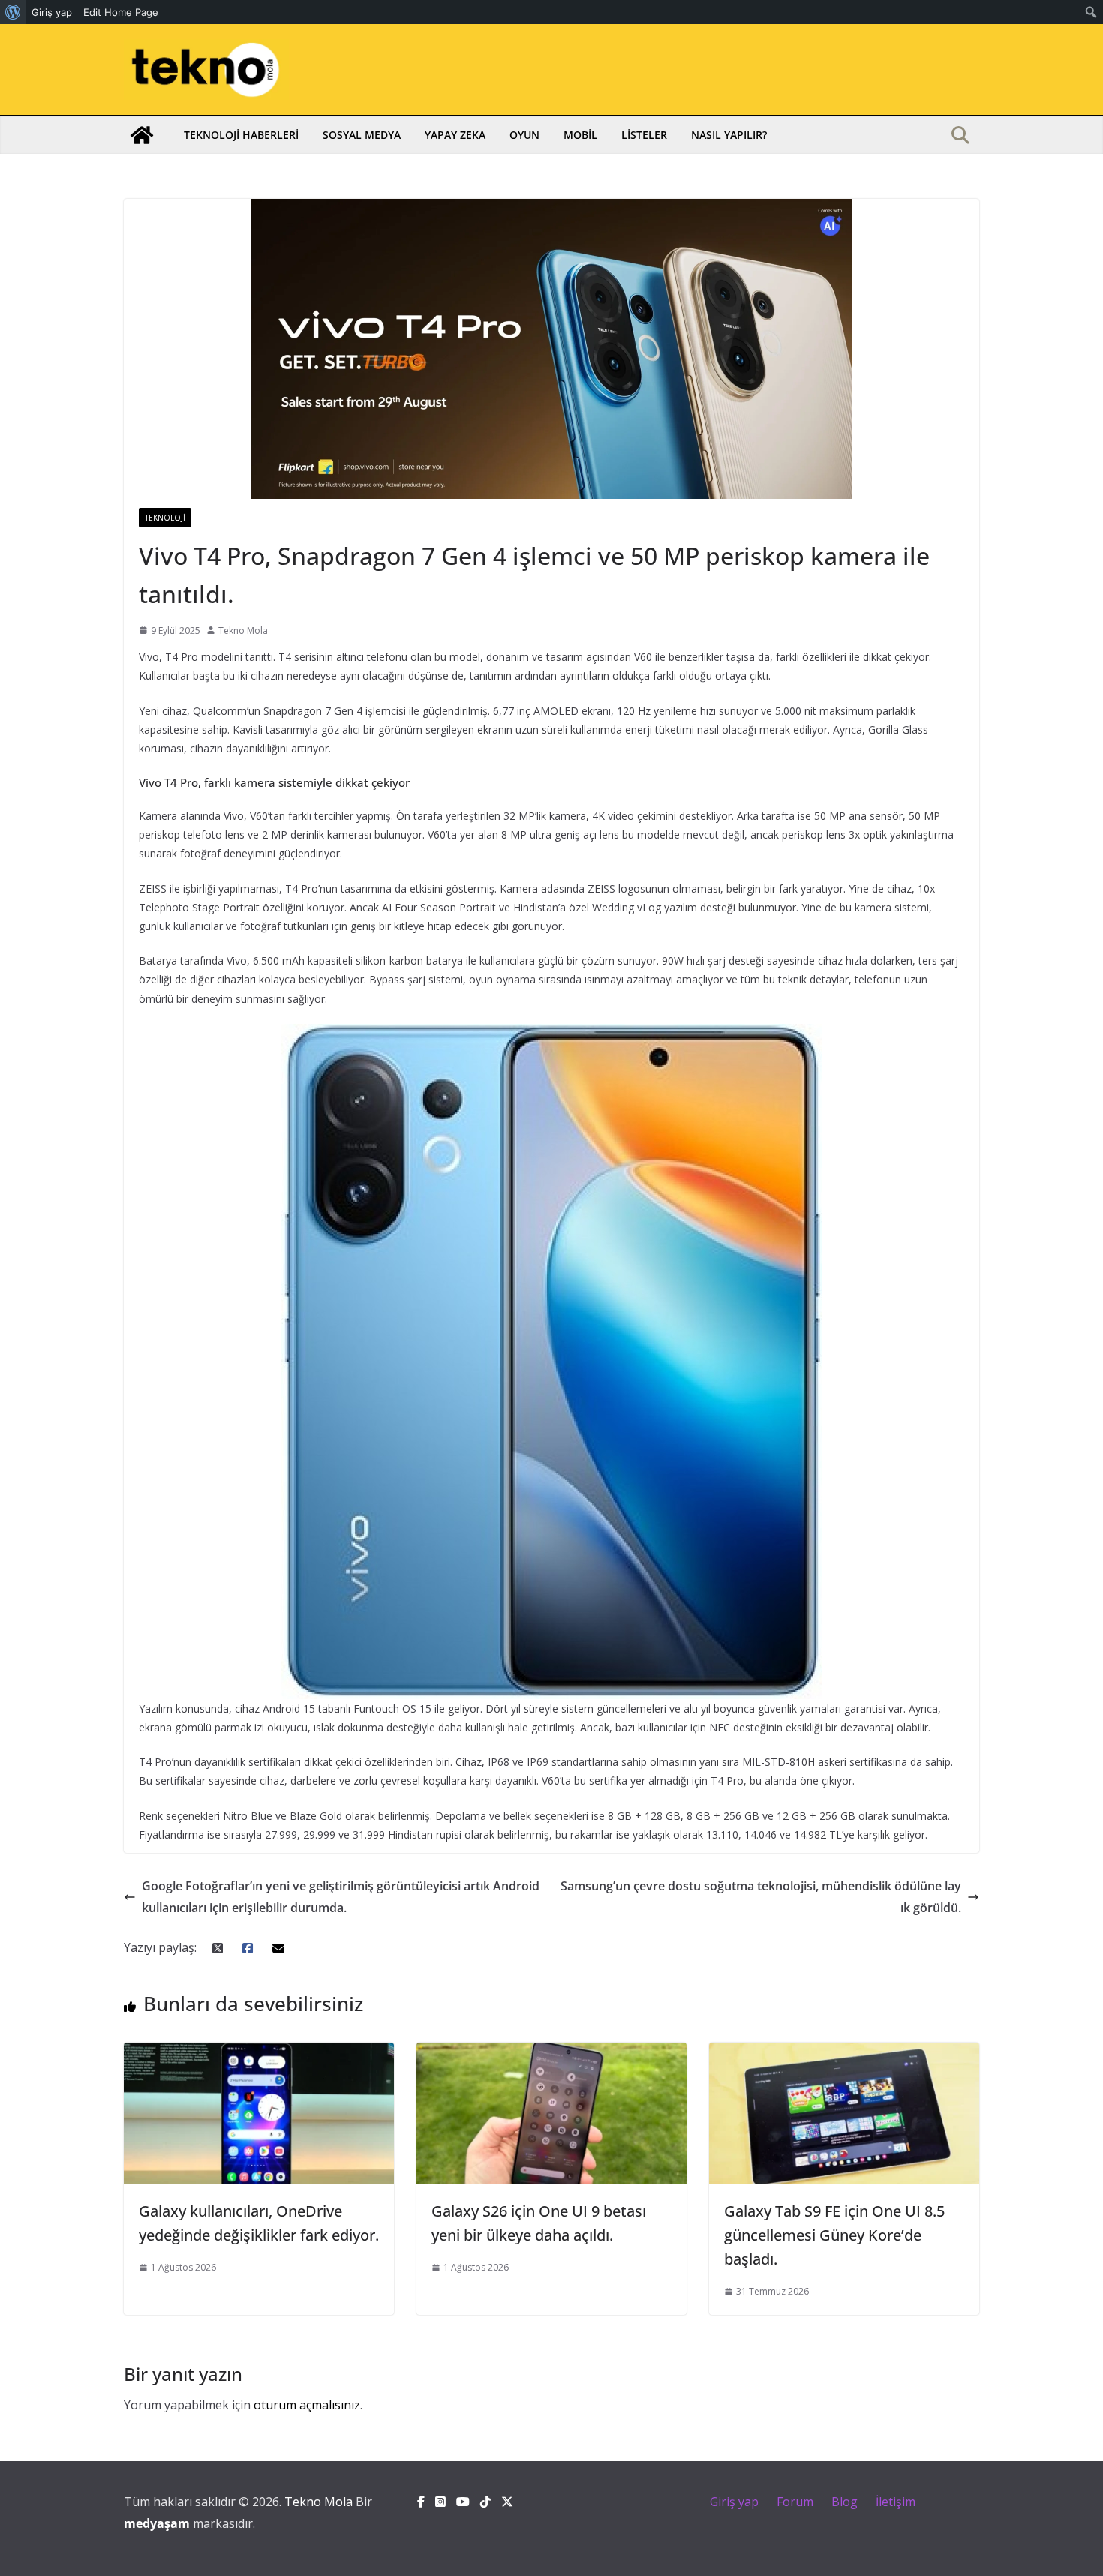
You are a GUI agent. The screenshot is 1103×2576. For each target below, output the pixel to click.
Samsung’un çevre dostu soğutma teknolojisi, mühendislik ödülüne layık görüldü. (761, 1897)
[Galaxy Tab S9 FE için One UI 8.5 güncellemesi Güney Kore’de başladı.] (844, 2053)
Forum (795, 2502)
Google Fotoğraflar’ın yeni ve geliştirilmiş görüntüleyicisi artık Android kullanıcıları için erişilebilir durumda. (341, 1897)
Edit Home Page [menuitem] (121, 12)
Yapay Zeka (455, 135)
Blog (845, 2502)
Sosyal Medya (362, 135)
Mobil (580, 135)
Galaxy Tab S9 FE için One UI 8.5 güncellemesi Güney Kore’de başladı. (834, 2235)
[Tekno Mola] (142, 135)
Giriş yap (734, 2502)
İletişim (896, 2502)
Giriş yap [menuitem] (52, 12)
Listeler (644, 135)
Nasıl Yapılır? (729, 135)
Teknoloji (165, 518)
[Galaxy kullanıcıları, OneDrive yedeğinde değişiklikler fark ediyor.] (259, 2053)
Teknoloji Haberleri (241, 135)
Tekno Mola (243, 630)
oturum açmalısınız (307, 2405)
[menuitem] (13, 12)
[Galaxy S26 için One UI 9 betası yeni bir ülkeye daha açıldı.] (551, 2053)
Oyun (524, 135)
